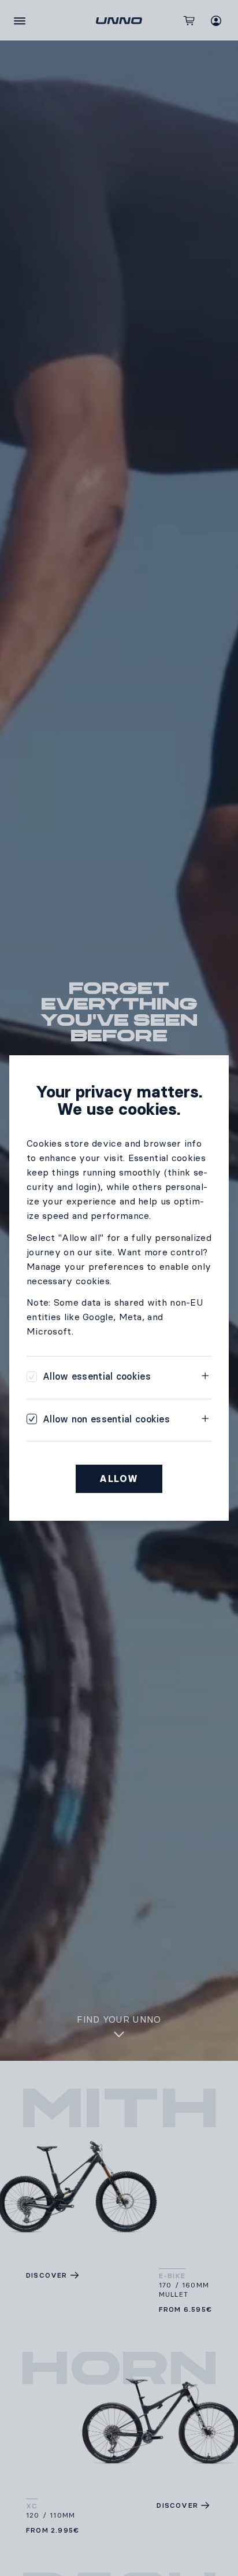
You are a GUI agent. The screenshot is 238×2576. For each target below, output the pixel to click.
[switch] (89, 1376)
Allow (119, 1479)
